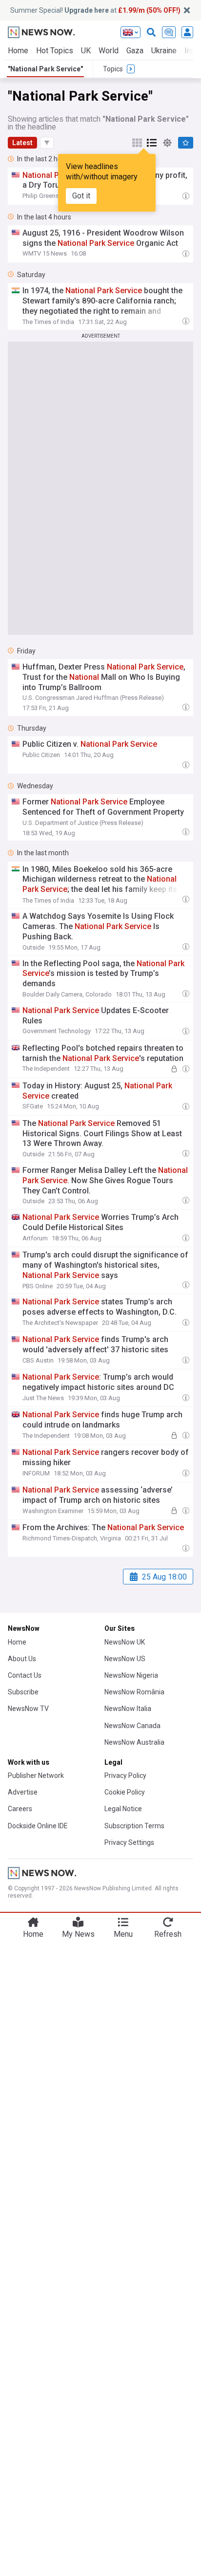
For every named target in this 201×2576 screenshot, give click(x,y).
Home (18, 51)
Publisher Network (36, 1775)
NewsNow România (134, 1692)
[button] (47, 143)
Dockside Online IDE (38, 1826)
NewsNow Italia (128, 1709)
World (109, 51)
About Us (22, 1659)
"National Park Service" (45, 69)
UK (86, 51)
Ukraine (164, 51)
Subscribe (23, 1692)
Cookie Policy (125, 1792)
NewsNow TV (28, 1709)
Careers (20, 1809)
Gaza (135, 51)
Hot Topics (55, 51)
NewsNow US (125, 1659)
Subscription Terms (134, 1826)
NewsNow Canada (132, 1726)
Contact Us (25, 1675)
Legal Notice (123, 1809)
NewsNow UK (125, 1642)
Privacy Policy (125, 1775)
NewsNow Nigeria (131, 1675)
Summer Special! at (95, 10)
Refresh (168, 1934)
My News (78, 1934)
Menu (123, 1934)
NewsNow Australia (134, 1742)
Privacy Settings (129, 1842)
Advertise (23, 1792)
